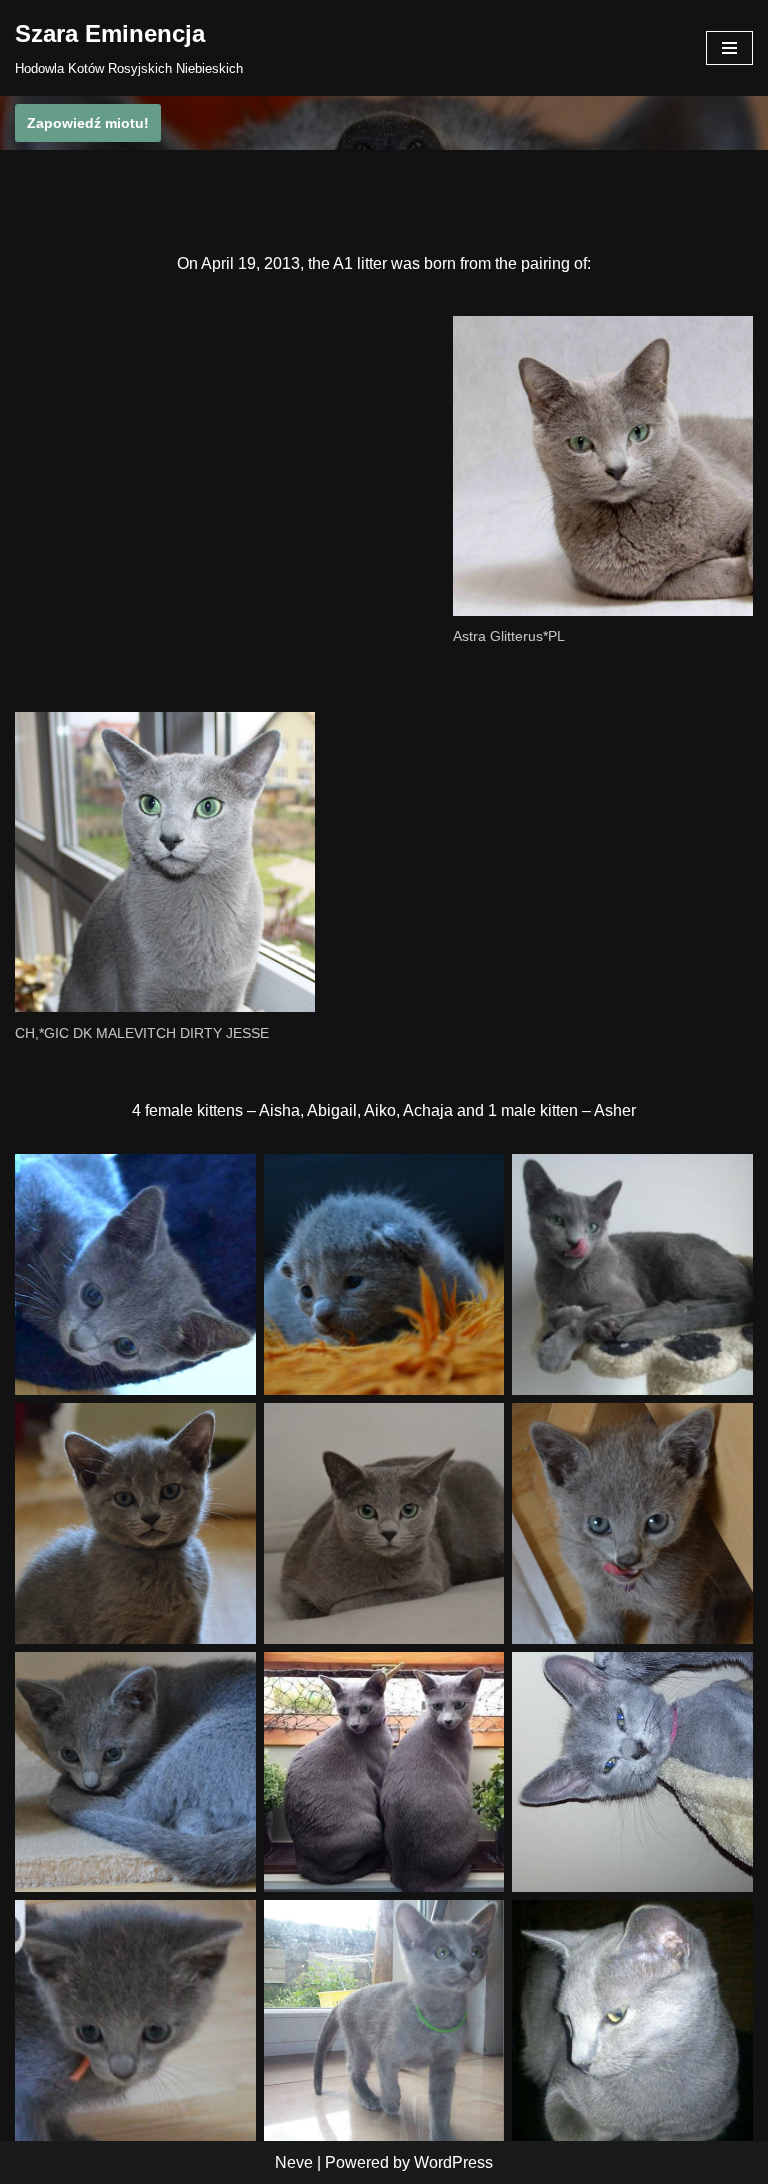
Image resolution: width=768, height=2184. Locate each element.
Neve (294, 2162)
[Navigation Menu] (729, 48)
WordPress (453, 2162)
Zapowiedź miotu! (88, 123)
